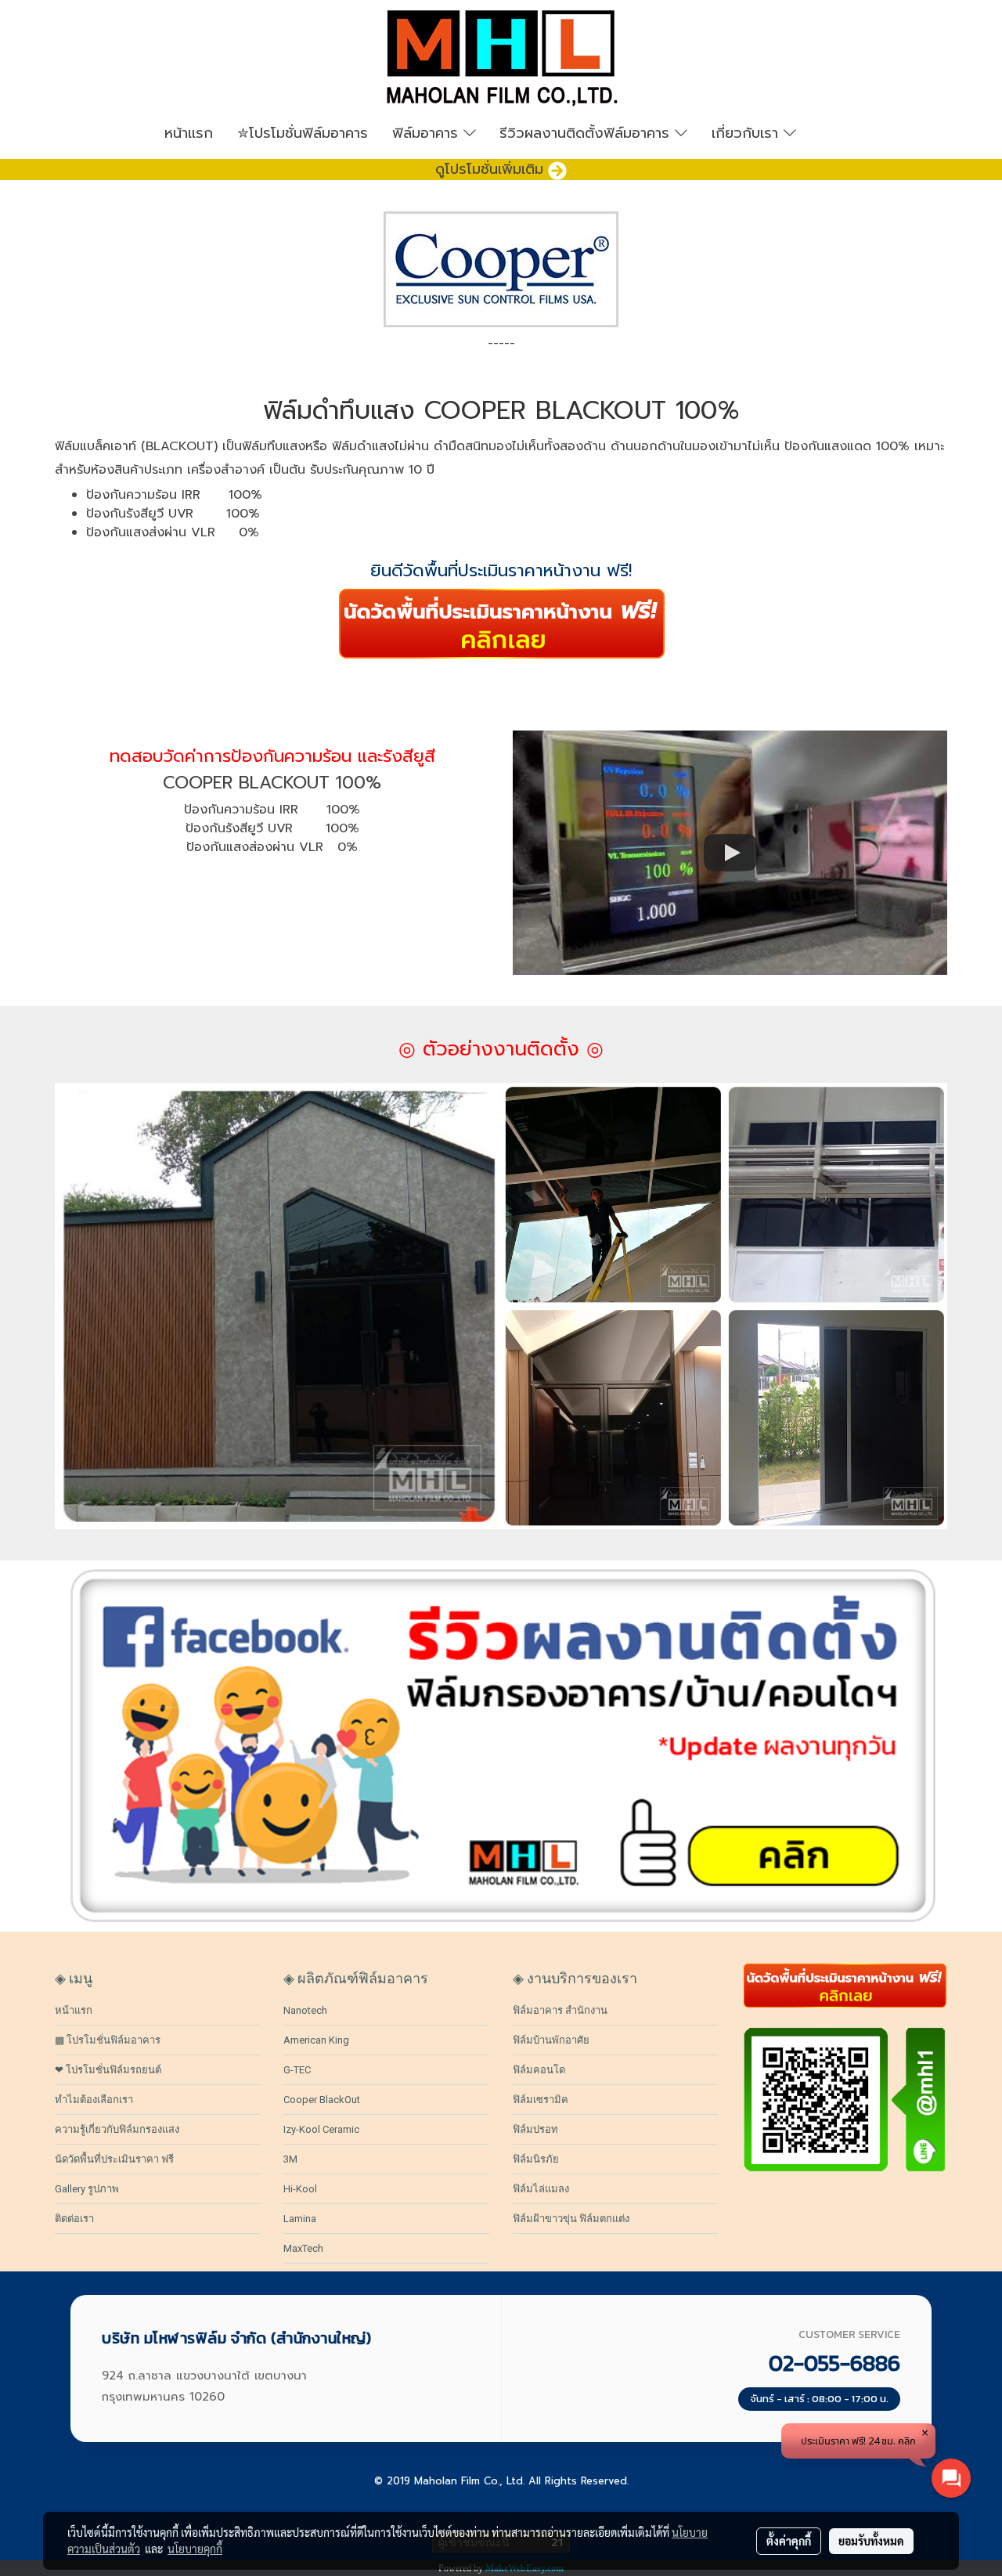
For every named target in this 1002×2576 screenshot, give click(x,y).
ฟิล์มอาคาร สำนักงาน (560, 2010)
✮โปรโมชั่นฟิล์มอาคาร (303, 133)
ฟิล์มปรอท (535, 2129)
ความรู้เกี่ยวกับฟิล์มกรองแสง (117, 2129)
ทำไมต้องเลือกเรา (94, 2100)
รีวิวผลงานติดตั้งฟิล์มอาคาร (587, 133)
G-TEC (297, 2070)
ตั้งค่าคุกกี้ (789, 2541)
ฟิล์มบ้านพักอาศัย (551, 2040)
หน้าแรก (74, 2010)
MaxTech (303, 2248)
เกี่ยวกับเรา (748, 133)
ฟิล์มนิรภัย (536, 2159)
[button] (833, 133)
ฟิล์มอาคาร (428, 133)
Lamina (300, 2219)
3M (290, 2159)
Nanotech (305, 2010)
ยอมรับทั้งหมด (871, 2541)
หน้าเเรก (189, 133)
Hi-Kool (300, 2189)
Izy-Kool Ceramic (321, 2129)
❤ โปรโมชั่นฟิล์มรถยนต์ (108, 2070)
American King (316, 2040)
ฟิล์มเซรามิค (541, 2100)
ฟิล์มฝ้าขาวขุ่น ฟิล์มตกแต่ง (571, 2219)
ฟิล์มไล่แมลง (541, 2189)
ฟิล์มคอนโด (539, 2070)
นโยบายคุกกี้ (195, 2549)
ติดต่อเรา (74, 2219)
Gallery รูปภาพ (87, 2189)
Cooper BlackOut (322, 2100)
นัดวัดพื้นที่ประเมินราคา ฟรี (114, 2159)
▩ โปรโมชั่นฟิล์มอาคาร (108, 2040)
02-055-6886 (834, 2363)
